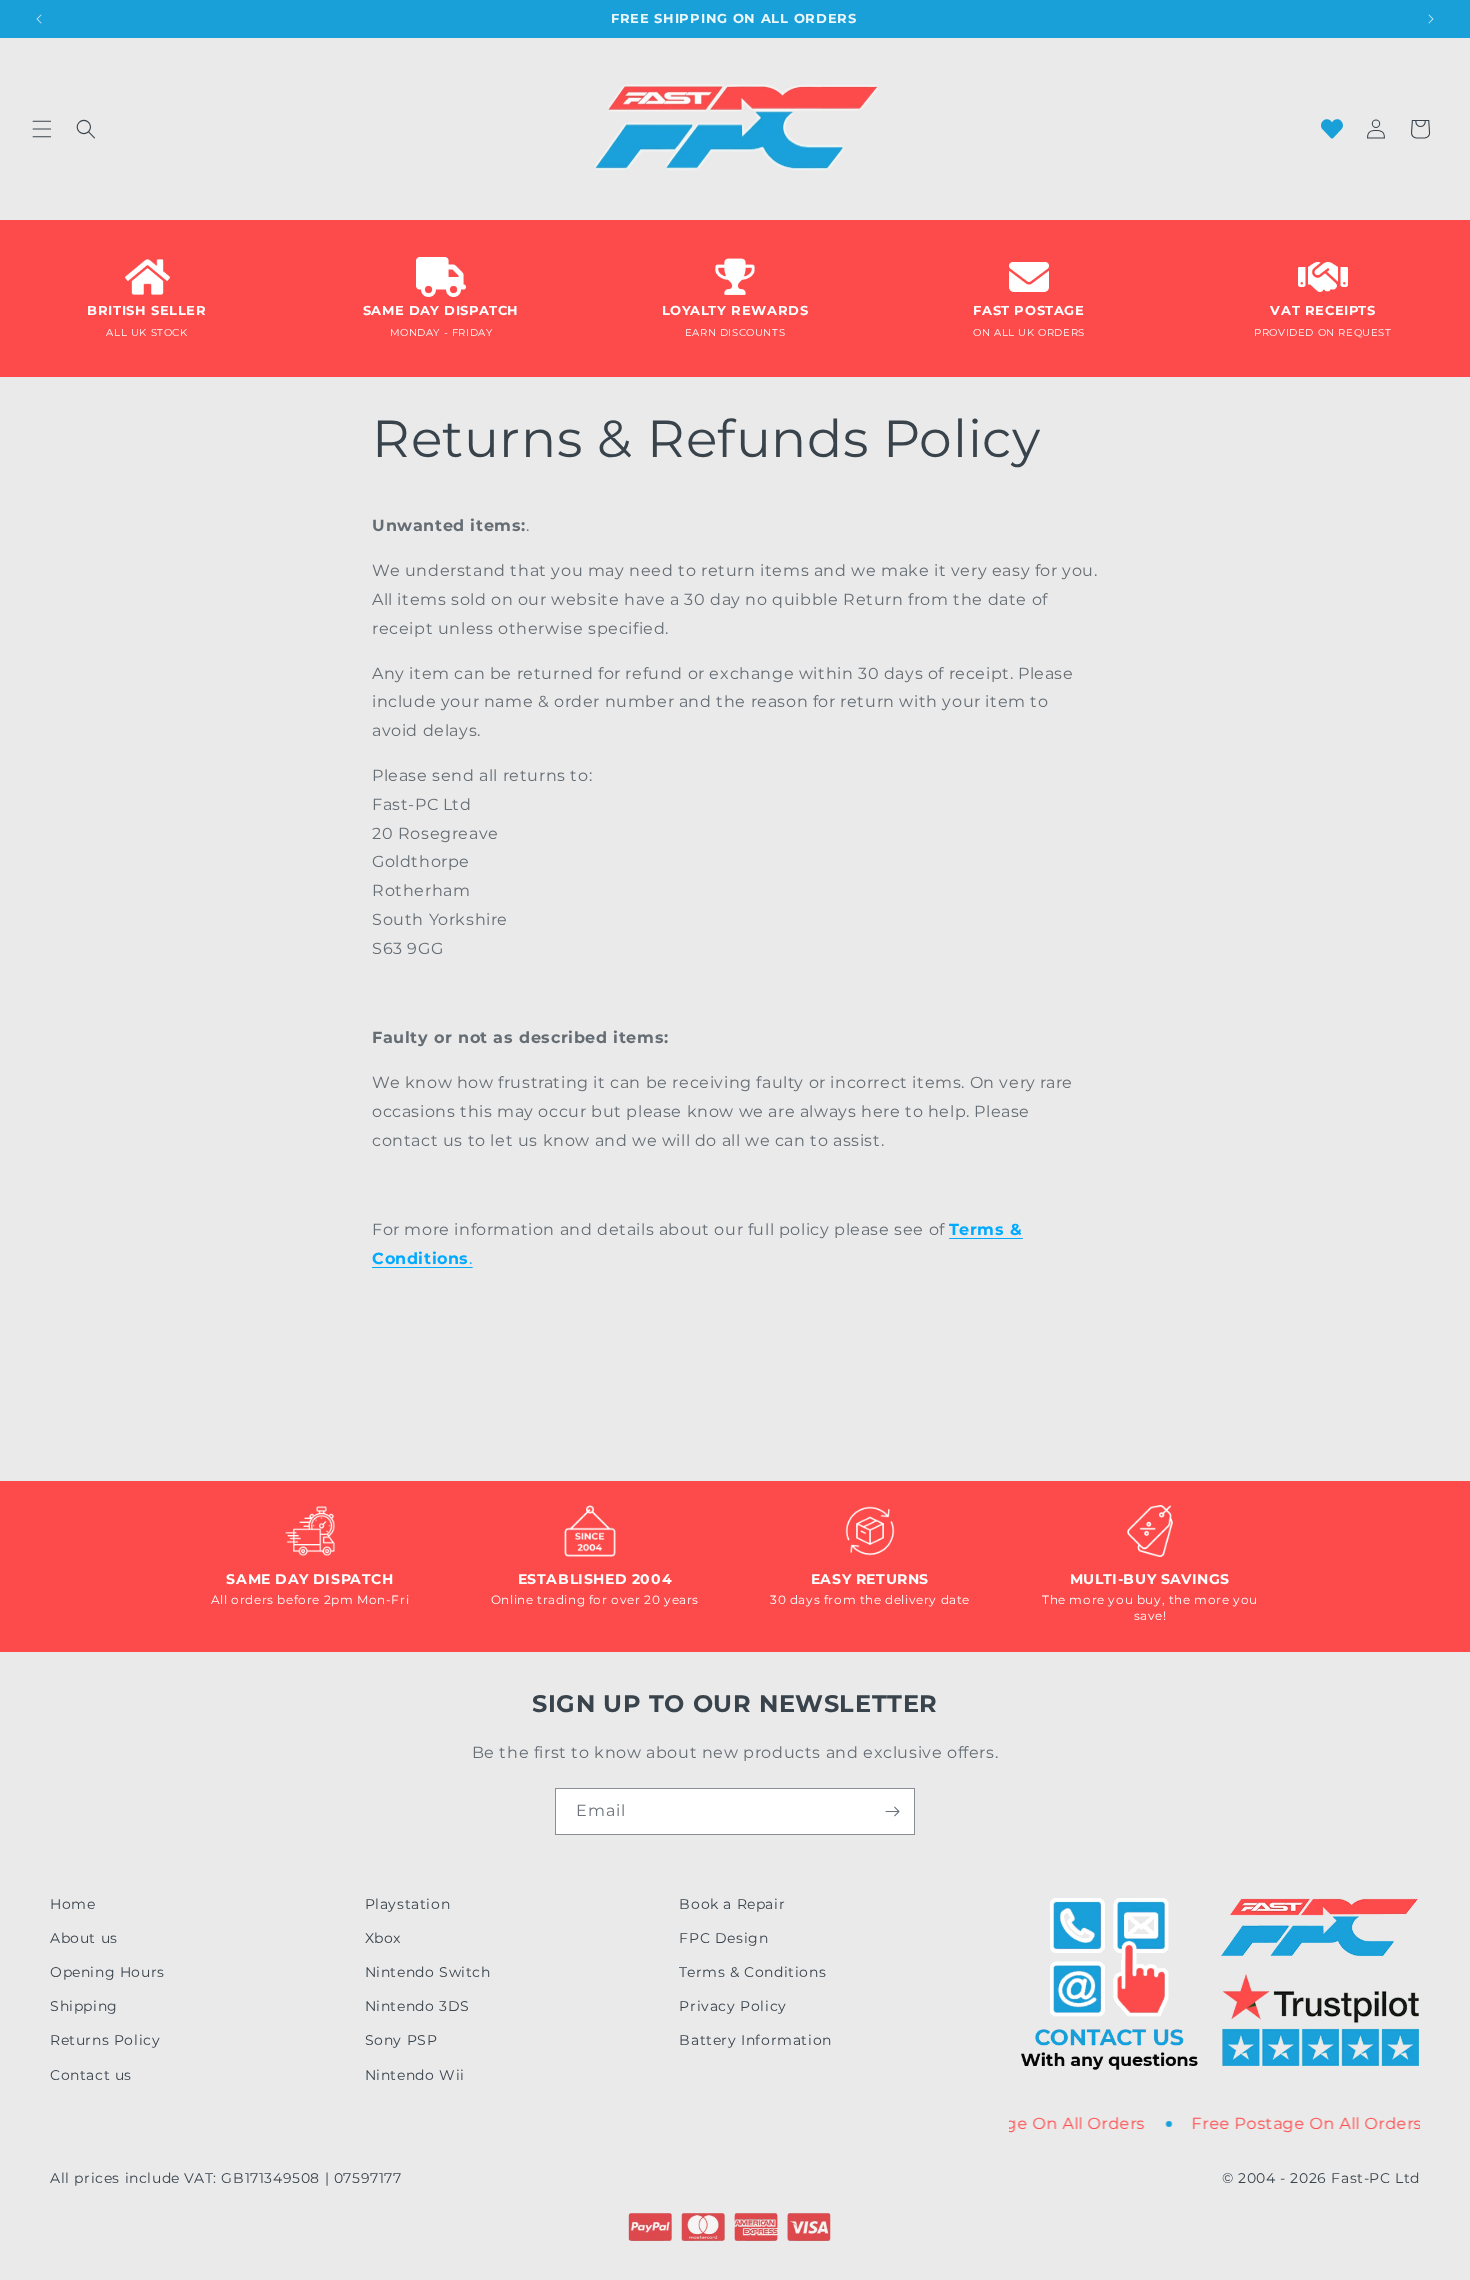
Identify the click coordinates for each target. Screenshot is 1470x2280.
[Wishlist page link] (1332, 129)
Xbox (383, 1938)
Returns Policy (105, 2040)
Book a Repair (732, 1904)
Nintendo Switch (428, 1972)
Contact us (91, 2075)
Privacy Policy (732, 2006)
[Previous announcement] (39, 19)
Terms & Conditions (752, 1972)
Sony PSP (401, 2040)
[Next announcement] (1431, 19)
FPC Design (723, 1938)
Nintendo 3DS (417, 2006)
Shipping (84, 2006)
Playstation (408, 1904)
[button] (42, 129)
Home (72, 1904)
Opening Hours (107, 1972)
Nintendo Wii (415, 2075)
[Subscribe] (892, 1811)
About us (84, 1938)
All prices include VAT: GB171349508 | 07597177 (226, 2178)
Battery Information (755, 2040)
